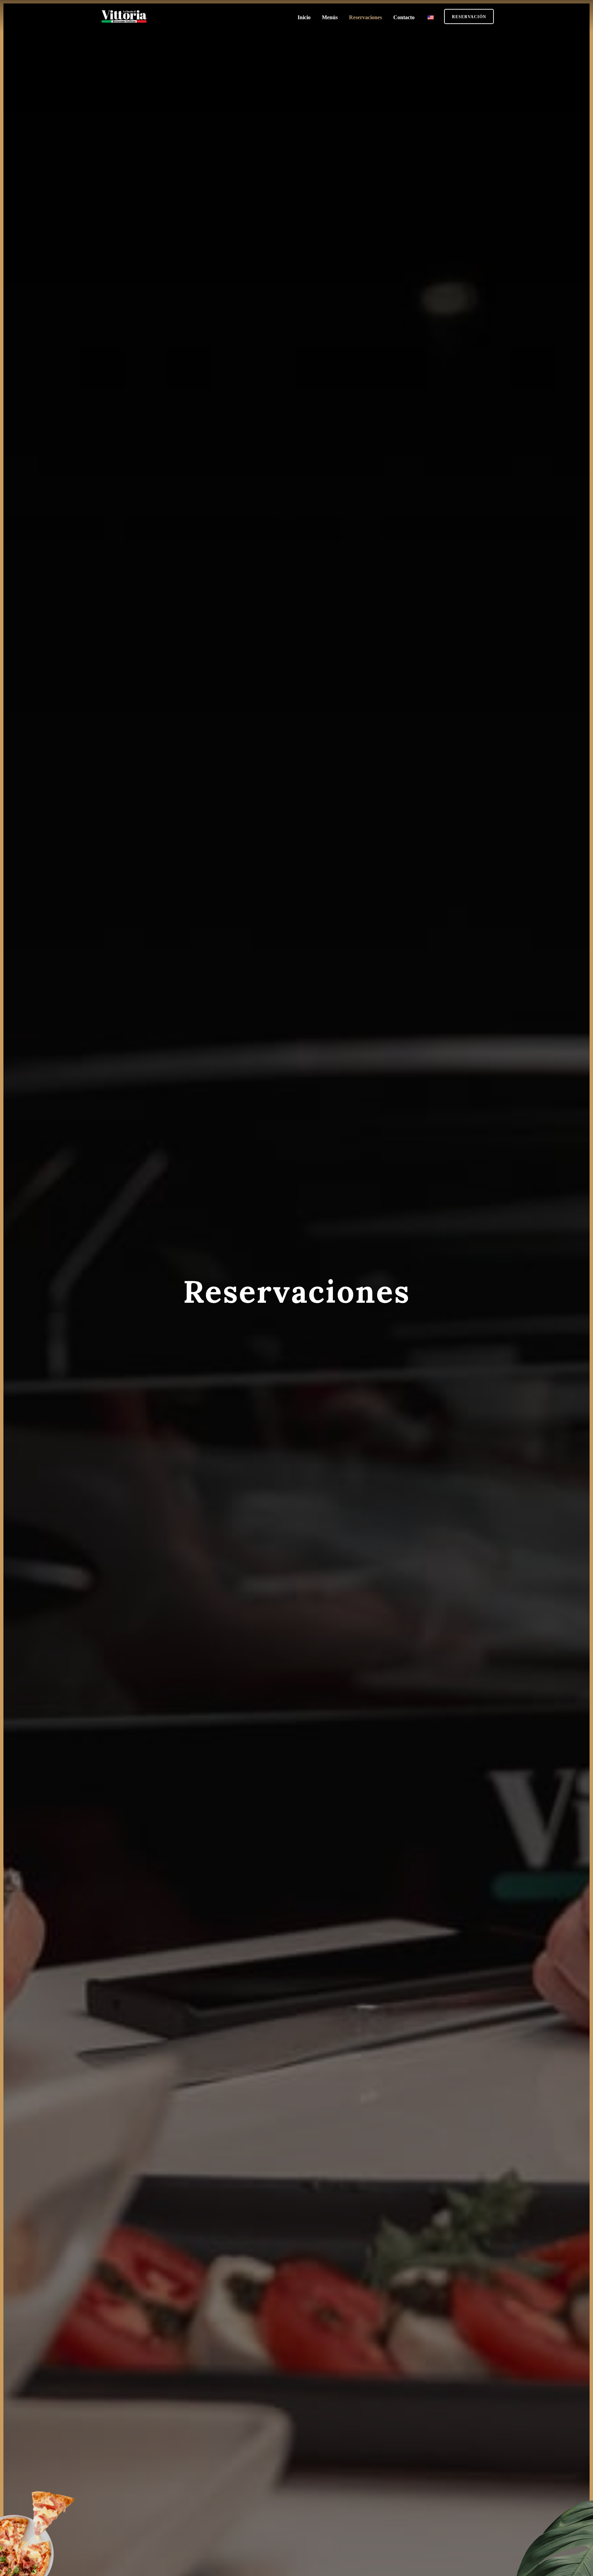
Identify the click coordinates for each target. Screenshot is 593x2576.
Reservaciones (365, 17)
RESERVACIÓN (469, 17)
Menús (330, 17)
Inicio (304, 17)
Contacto (404, 17)
